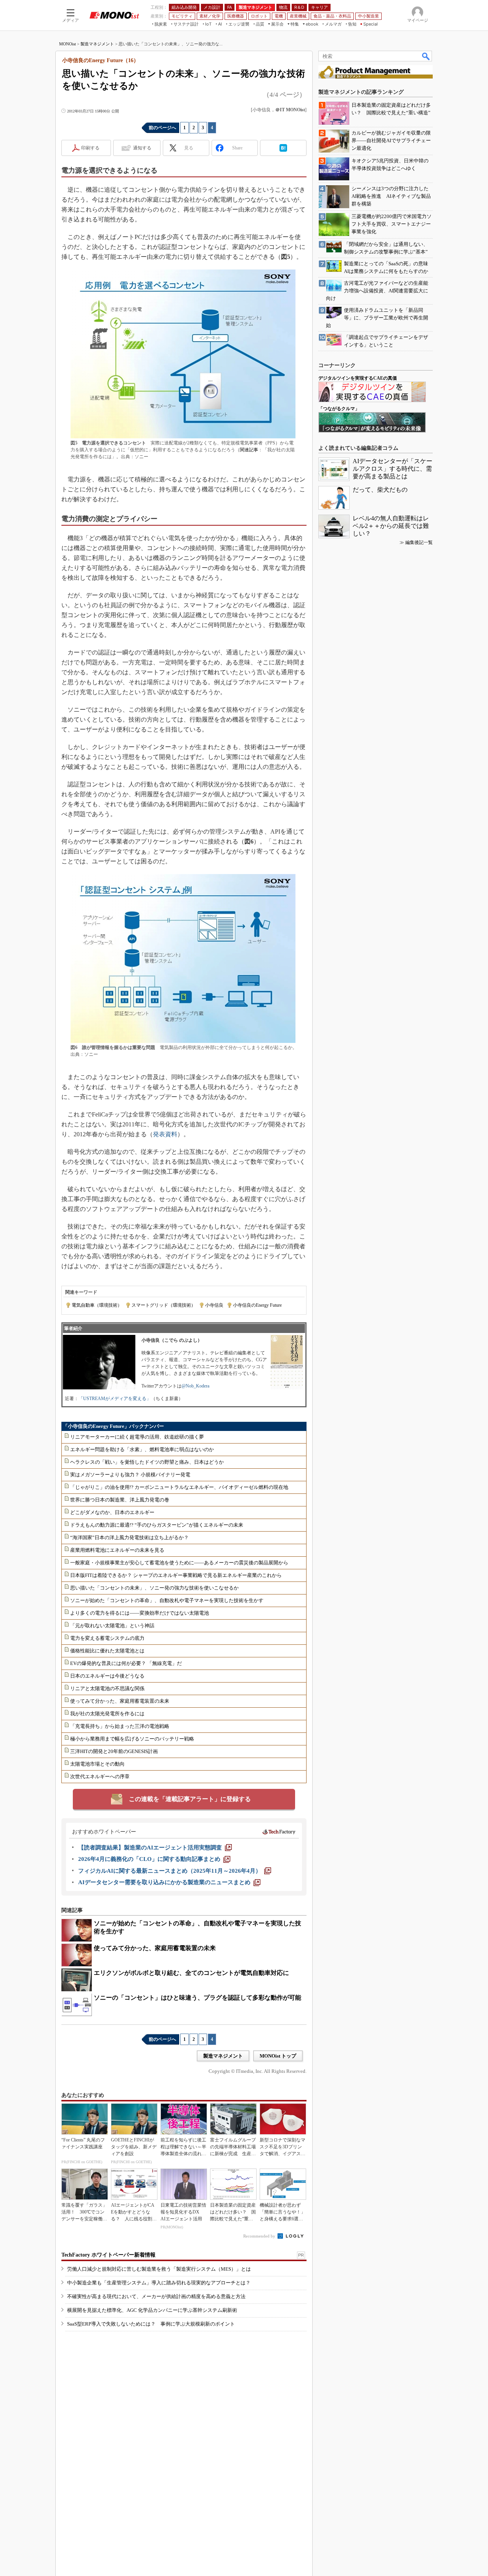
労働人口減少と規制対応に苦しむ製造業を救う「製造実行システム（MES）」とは (159, 2269)
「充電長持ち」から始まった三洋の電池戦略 (120, 1726)
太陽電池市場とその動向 (97, 1764)
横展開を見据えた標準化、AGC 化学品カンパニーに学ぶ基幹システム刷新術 (152, 2310)
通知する (142, 148)
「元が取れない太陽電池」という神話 (112, 1626)
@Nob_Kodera (195, 1386)
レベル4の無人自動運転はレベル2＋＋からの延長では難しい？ (391, 526)
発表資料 (165, 1134)
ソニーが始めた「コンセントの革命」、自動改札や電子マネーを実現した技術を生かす (167, 1600)
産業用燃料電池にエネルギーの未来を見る (117, 1550)
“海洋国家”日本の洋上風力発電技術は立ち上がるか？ (129, 1537)
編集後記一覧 (419, 542)
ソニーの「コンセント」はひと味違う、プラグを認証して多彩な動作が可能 (197, 1998)
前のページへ (162, 128)
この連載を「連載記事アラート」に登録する (190, 1799)
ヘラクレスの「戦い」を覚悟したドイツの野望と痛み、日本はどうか (147, 1462)
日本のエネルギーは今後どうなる (107, 1676)
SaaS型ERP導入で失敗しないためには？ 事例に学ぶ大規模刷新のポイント (151, 2324)
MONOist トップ (278, 2056)
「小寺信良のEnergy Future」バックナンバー (113, 1426)
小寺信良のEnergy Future (257, 1305)
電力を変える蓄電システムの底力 (107, 1638)
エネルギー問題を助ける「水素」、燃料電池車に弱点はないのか (142, 1449)
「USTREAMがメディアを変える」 (115, 1399)
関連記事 (249, 450)
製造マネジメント (97, 44)
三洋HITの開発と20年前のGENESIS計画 (114, 1751)
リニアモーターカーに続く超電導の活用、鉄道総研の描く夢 (137, 1437)
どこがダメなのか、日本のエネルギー (112, 1512)
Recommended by (260, 2236)
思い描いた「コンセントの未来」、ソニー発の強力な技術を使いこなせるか (154, 1588)
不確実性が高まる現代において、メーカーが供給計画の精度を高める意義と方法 (156, 2296)
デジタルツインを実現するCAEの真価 (358, 378)
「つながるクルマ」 (339, 409)
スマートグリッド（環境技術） (164, 1305)
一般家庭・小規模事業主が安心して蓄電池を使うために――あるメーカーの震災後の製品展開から (179, 1563)
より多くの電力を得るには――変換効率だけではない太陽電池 (140, 1613)
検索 (426, 56)
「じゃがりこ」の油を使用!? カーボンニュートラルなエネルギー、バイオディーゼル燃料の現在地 (179, 1487)
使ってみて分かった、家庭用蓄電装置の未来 (120, 1701)
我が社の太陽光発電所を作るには (107, 1714)
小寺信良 (214, 1305)
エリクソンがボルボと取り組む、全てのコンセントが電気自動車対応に (191, 1973)
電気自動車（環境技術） (97, 1305)
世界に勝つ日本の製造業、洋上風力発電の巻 (120, 1500)
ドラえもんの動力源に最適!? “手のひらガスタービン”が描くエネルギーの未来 (157, 1525)
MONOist (67, 44)
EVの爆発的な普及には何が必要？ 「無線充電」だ (126, 1663)
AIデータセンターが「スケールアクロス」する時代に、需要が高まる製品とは (392, 469)
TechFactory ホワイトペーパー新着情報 (108, 2255)
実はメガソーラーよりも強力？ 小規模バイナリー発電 (130, 1475)
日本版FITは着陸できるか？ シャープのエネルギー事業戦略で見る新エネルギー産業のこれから (176, 1575)
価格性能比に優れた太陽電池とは (107, 1651)
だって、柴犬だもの (380, 490)
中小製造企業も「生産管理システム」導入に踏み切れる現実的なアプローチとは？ (159, 2283)
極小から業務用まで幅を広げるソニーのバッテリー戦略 (132, 1739)
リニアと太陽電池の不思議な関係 (107, 1688)
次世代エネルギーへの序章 (100, 1776)
